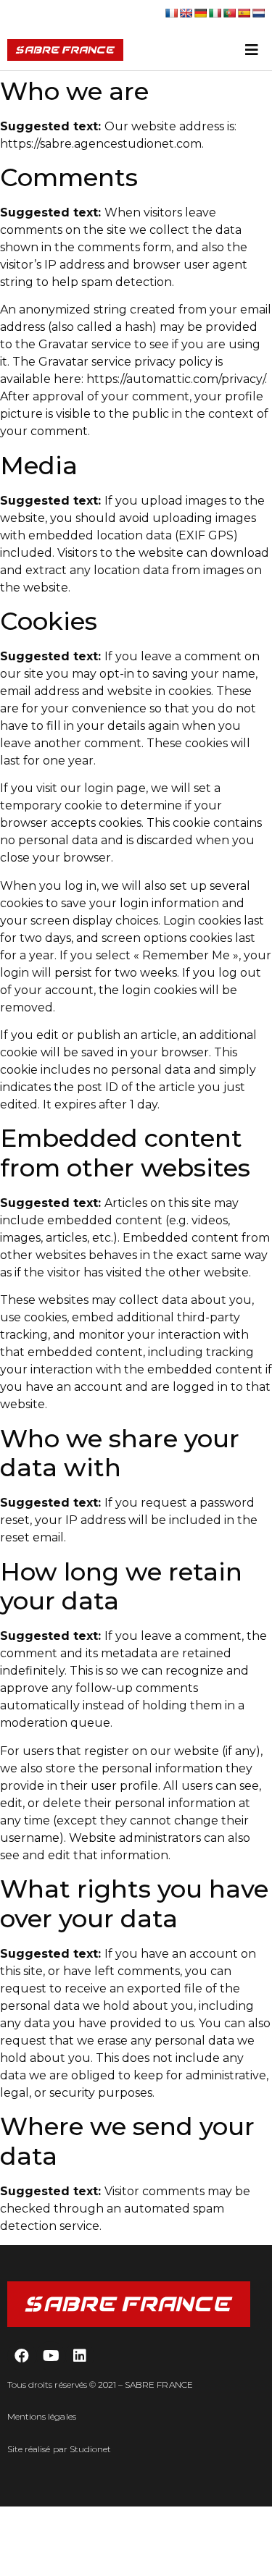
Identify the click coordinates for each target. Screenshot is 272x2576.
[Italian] (215, 13)
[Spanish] (244, 13)
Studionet (90, 2449)
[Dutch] (258, 13)
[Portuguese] (229, 13)
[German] (200, 13)
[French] (171, 13)
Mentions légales (42, 2416)
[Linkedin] (80, 2356)
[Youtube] (51, 2356)
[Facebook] (22, 2356)
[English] (186, 13)
